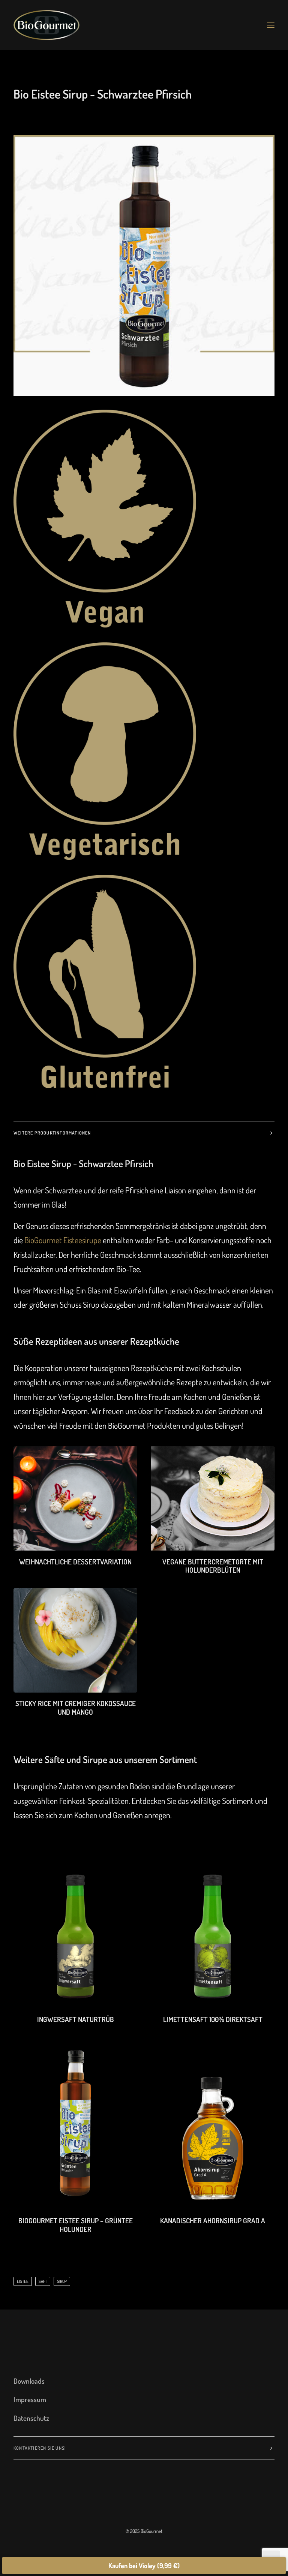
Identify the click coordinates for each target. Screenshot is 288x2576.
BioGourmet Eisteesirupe (63, 1240)
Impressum (30, 2399)
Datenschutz (31, 2418)
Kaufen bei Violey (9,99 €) (144, 2566)
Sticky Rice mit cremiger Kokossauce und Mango (76, 1708)
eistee (23, 2281)
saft (43, 2281)
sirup (62, 2281)
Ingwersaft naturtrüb (76, 2019)
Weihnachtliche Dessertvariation (75, 1562)
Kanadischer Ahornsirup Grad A (213, 2221)
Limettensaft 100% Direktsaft (213, 2019)
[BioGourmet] (46, 25)
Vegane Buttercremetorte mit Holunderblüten (213, 1566)
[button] (271, 25)
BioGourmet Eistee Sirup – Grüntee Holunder (76, 2225)
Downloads (29, 2381)
